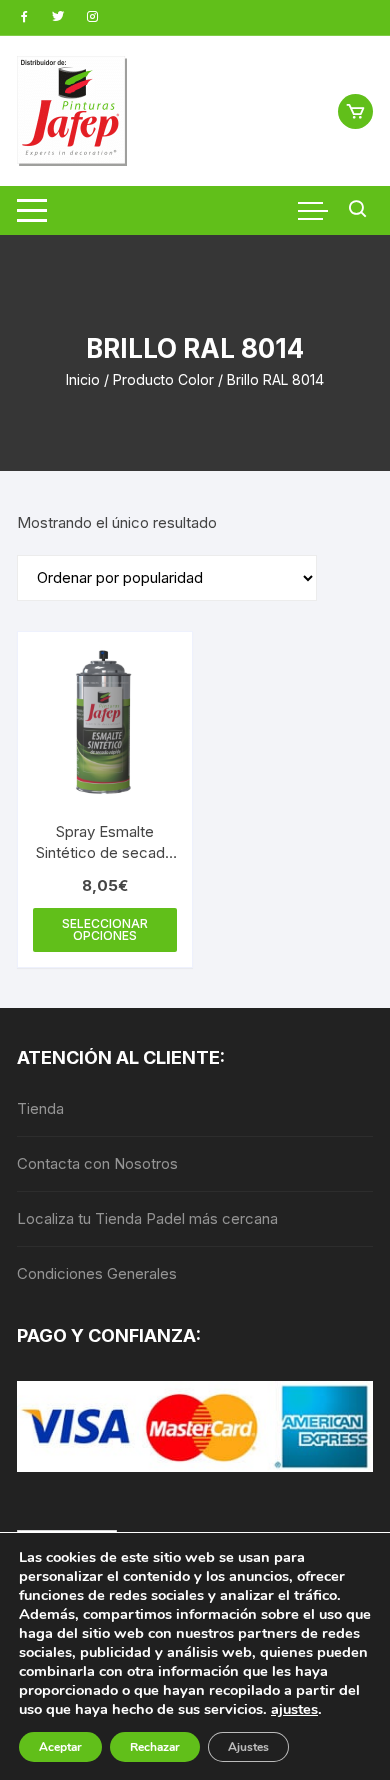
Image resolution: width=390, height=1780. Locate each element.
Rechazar (155, 1747)
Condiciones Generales (97, 1273)
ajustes (294, 1709)
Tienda (40, 1108)
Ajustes (248, 1747)
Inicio (83, 379)
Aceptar (60, 1747)
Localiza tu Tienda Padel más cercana (147, 1218)
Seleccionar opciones (105, 929)
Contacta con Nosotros (97, 1163)
